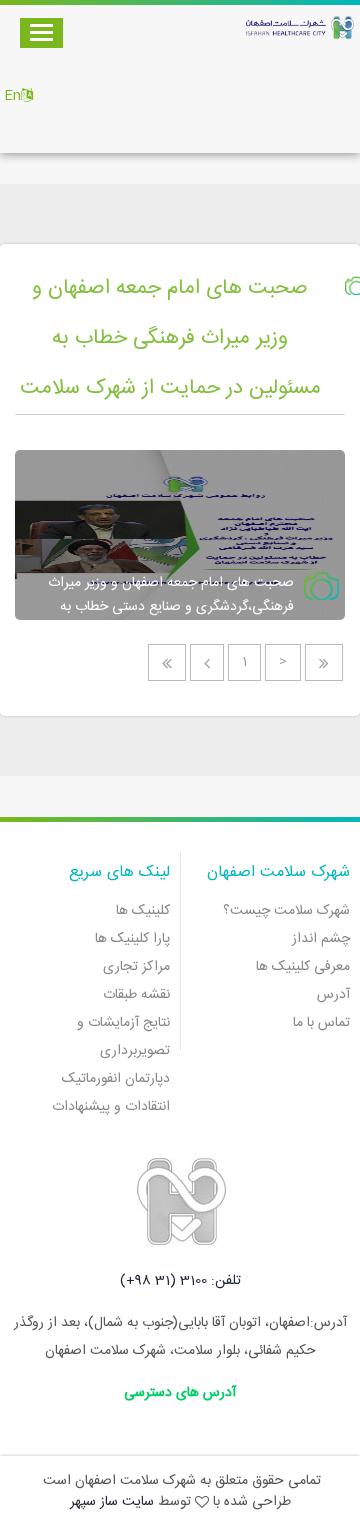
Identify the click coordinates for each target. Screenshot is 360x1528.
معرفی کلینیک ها (303, 967)
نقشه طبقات (136, 995)
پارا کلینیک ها (132, 939)
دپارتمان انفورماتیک (116, 1079)
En (12, 96)
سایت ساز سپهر (112, 1502)
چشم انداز (321, 939)
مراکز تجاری (136, 967)
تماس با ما (321, 1023)
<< (324, 663)
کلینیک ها (143, 911)
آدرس (333, 995)
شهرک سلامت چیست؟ (286, 911)
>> (167, 663)
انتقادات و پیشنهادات (111, 1107)
